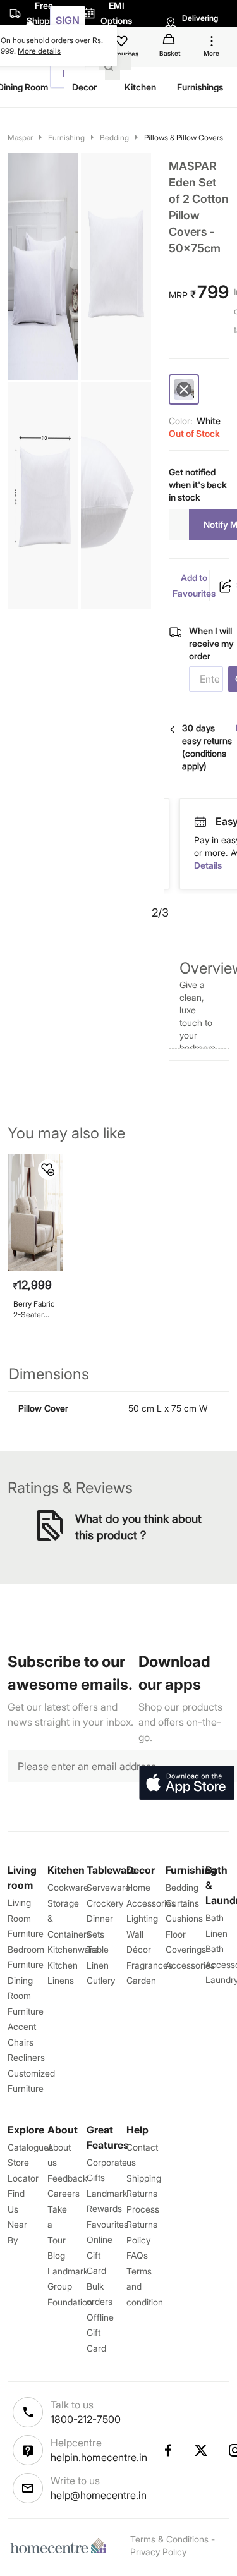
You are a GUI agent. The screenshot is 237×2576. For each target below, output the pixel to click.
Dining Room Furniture (26, 1996)
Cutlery (101, 1980)
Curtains (182, 1903)
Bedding (114, 137)
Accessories (190, 1965)
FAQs (137, 2255)
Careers (64, 2193)
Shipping (144, 2178)
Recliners (26, 2057)
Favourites (107, 2224)
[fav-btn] (48, 1169)
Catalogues (30, 2147)
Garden (141, 1980)
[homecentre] (61, 2546)
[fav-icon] (123, 43)
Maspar (20, 137)
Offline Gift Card (100, 2333)
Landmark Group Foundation (70, 2286)
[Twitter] (202, 2450)
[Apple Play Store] (186, 1783)
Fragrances (149, 1965)
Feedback (67, 2178)
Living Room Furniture (26, 1918)
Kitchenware (73, 1949)
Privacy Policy (158, 2552)
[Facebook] (167, 2450)
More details (39, 51)
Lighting (142, 1918)
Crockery (105, 1903)
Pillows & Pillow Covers (184, 137)
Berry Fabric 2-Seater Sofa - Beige (35, 1309)
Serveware (108, 1887)
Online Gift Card (100, 2255)
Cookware (68, 1887)
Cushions (184, 1918)
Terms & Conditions (169, 2539)
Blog (56, 2255)
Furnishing (66, 137)
